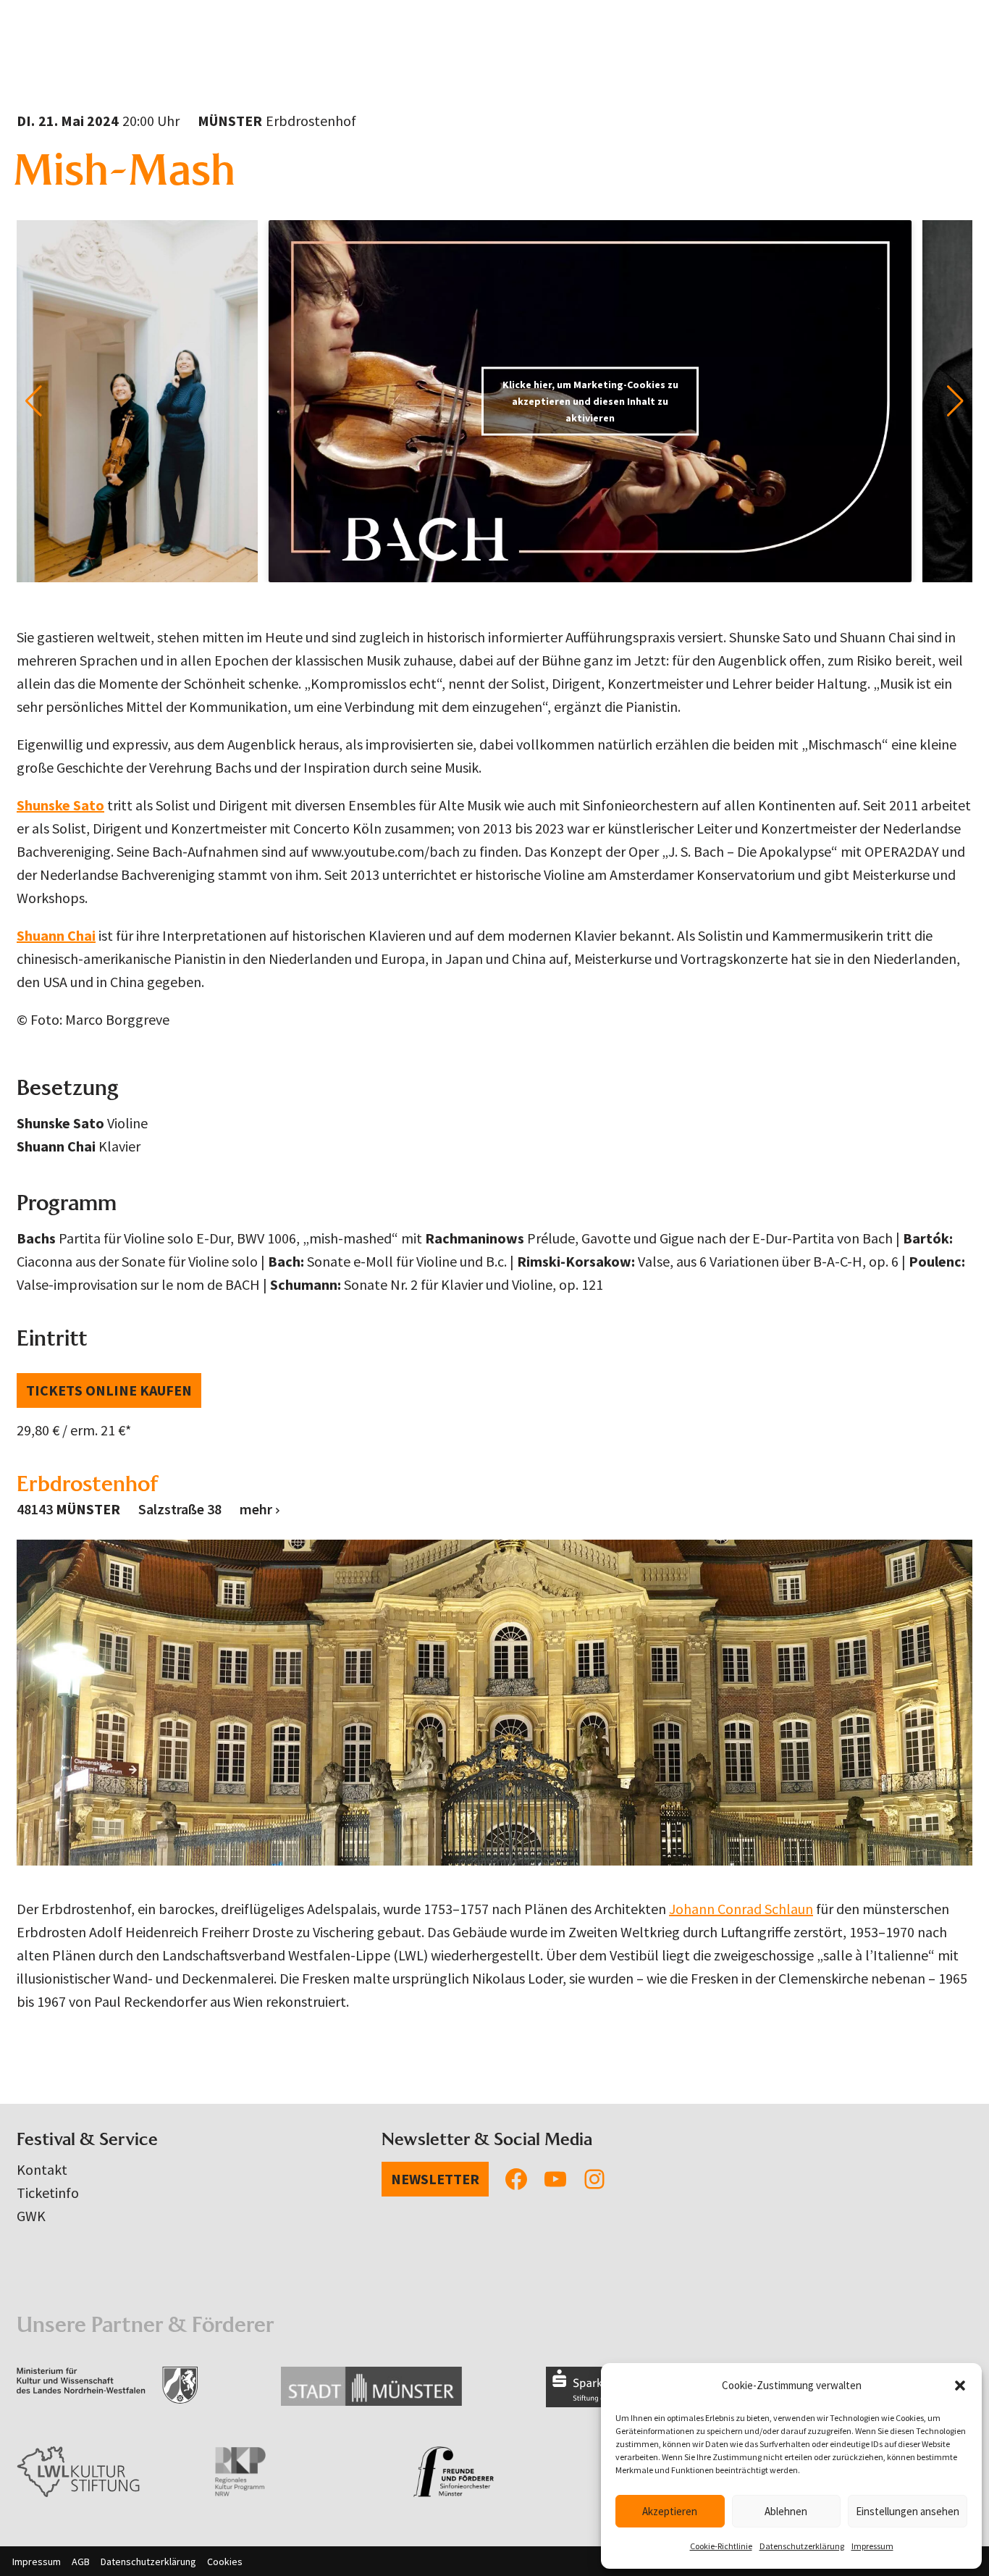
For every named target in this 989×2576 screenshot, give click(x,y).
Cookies (225, 2562)
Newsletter (435, 2179)
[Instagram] (594, 2179)
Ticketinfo (48, 2193)
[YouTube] (555, 2179)
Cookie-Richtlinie (721, 2546)
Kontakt (42, 2169)
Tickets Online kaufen (109, 1390)
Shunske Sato (60, 805)
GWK (31, 2216)
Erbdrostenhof (88, 1484)
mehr (256, 1509)
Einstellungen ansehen (908, 2511)
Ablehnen (786, 2511)
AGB (81, 2562)
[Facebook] (516, 2179)
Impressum (872, 2546)
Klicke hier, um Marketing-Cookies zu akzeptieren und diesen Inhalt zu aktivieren (590, 400)
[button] (960, 2386)
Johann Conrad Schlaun (741, 1909)
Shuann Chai (56, 935)
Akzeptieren (670, 2511)
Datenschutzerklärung (802, 2546)
